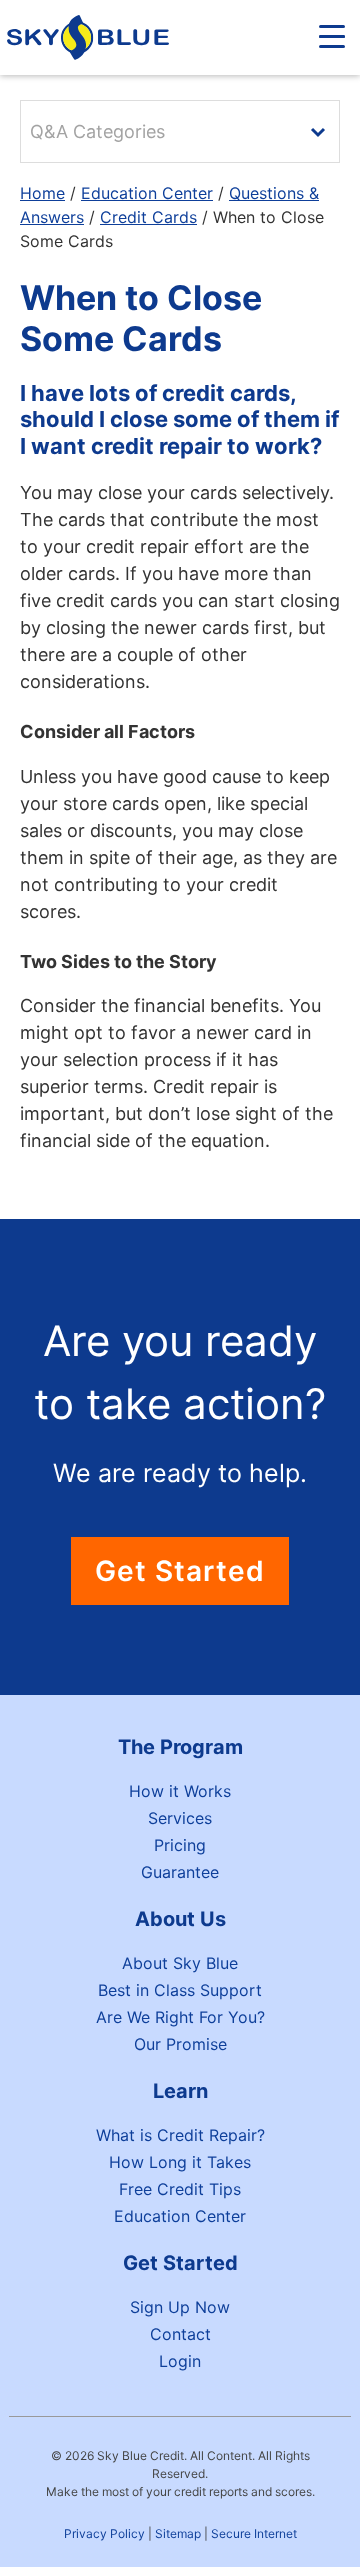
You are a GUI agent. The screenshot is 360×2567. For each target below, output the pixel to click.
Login (180, 2361)
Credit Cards (148, 217)
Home (42, 193)
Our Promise (180, 2044)
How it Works (180, 1791)
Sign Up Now (180, 2307)
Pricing (180, 1845)
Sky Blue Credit (91, 37)
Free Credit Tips (180, 2189)
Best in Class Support (180, 1990)
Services (180, 1818)
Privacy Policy (104, 2533)
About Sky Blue (180, 1963)
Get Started (180, 1571)
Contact (180, 2334)
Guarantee (180, 1872)
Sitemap (178, 2533)
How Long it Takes (180, 2162)
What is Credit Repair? (180, 2135)
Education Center (147, 193)
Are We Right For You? (180, 2017)
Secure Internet (254, 2533)
